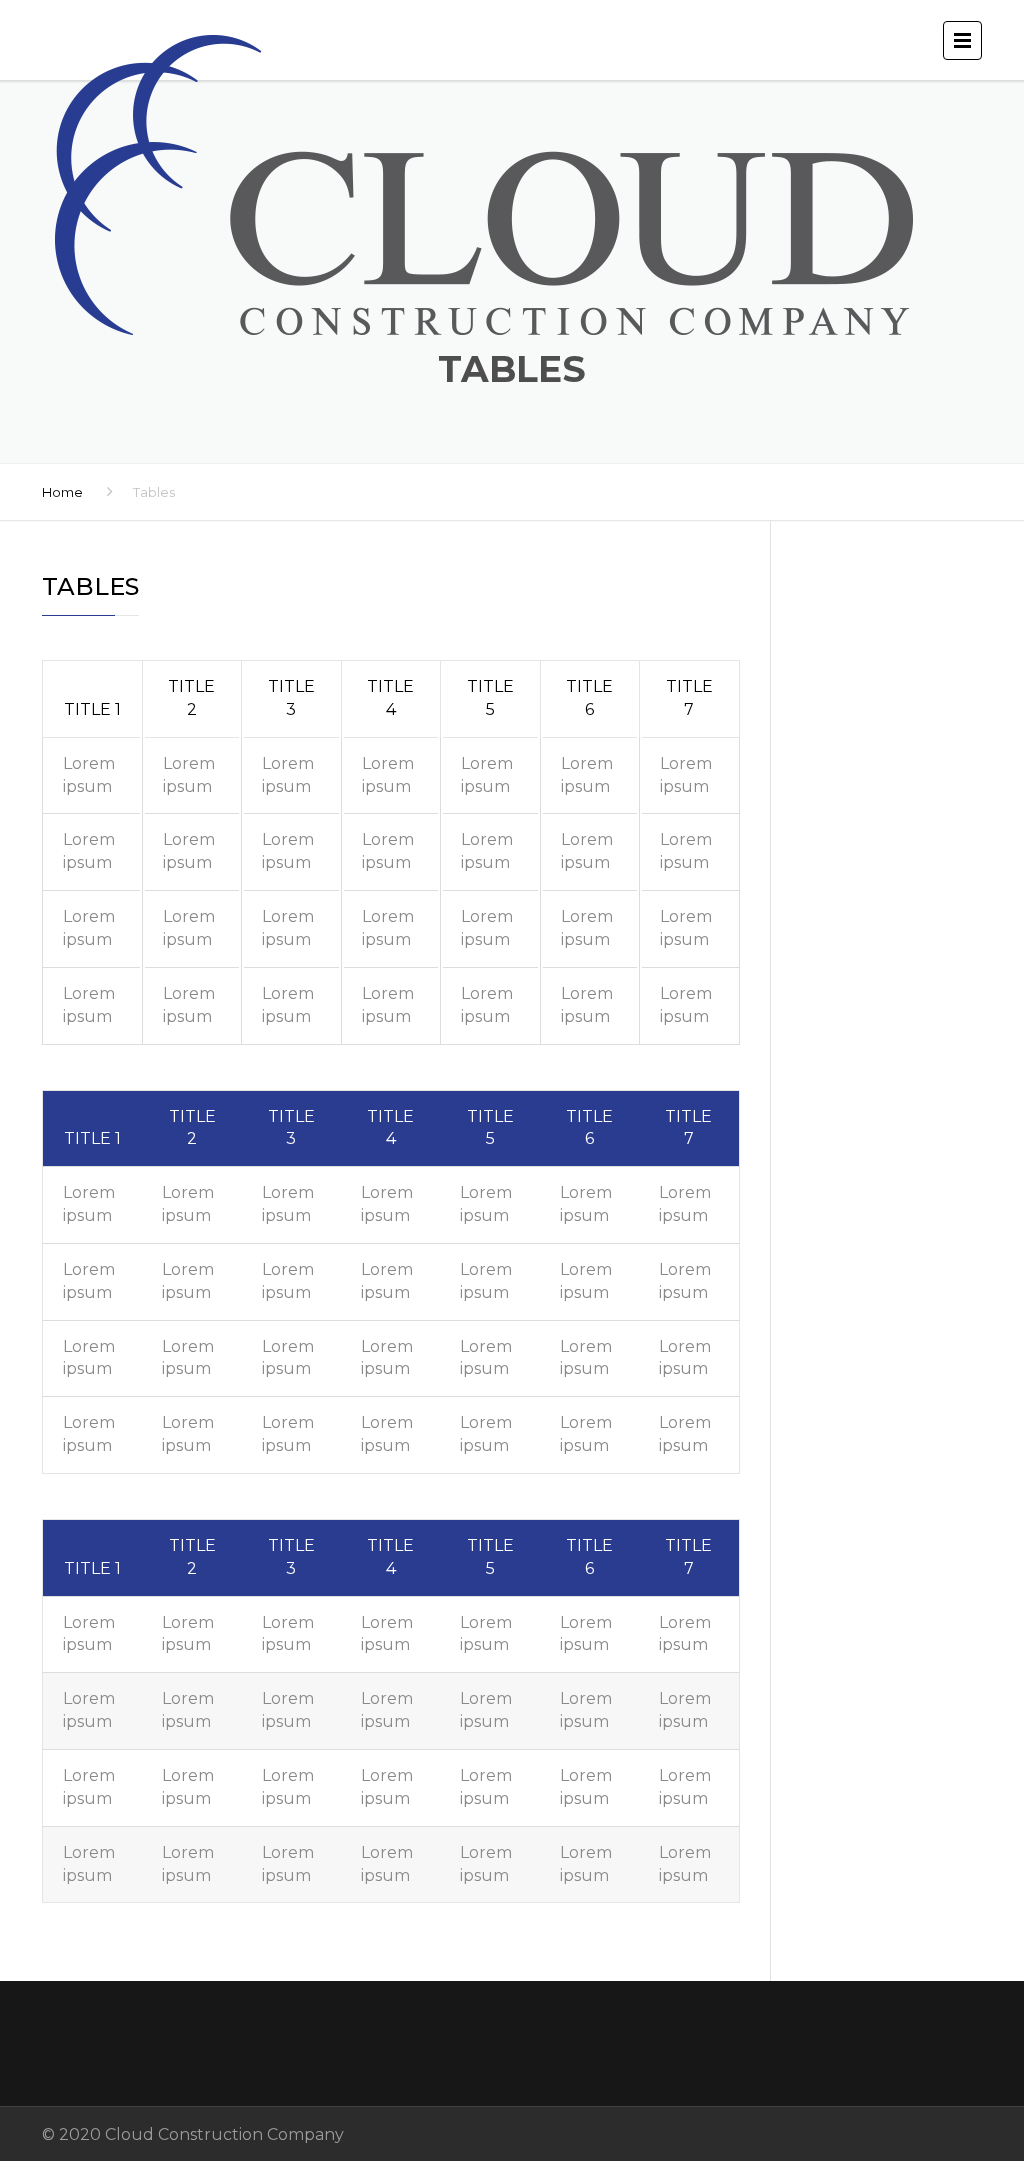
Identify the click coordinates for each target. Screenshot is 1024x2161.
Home (62, 492)
